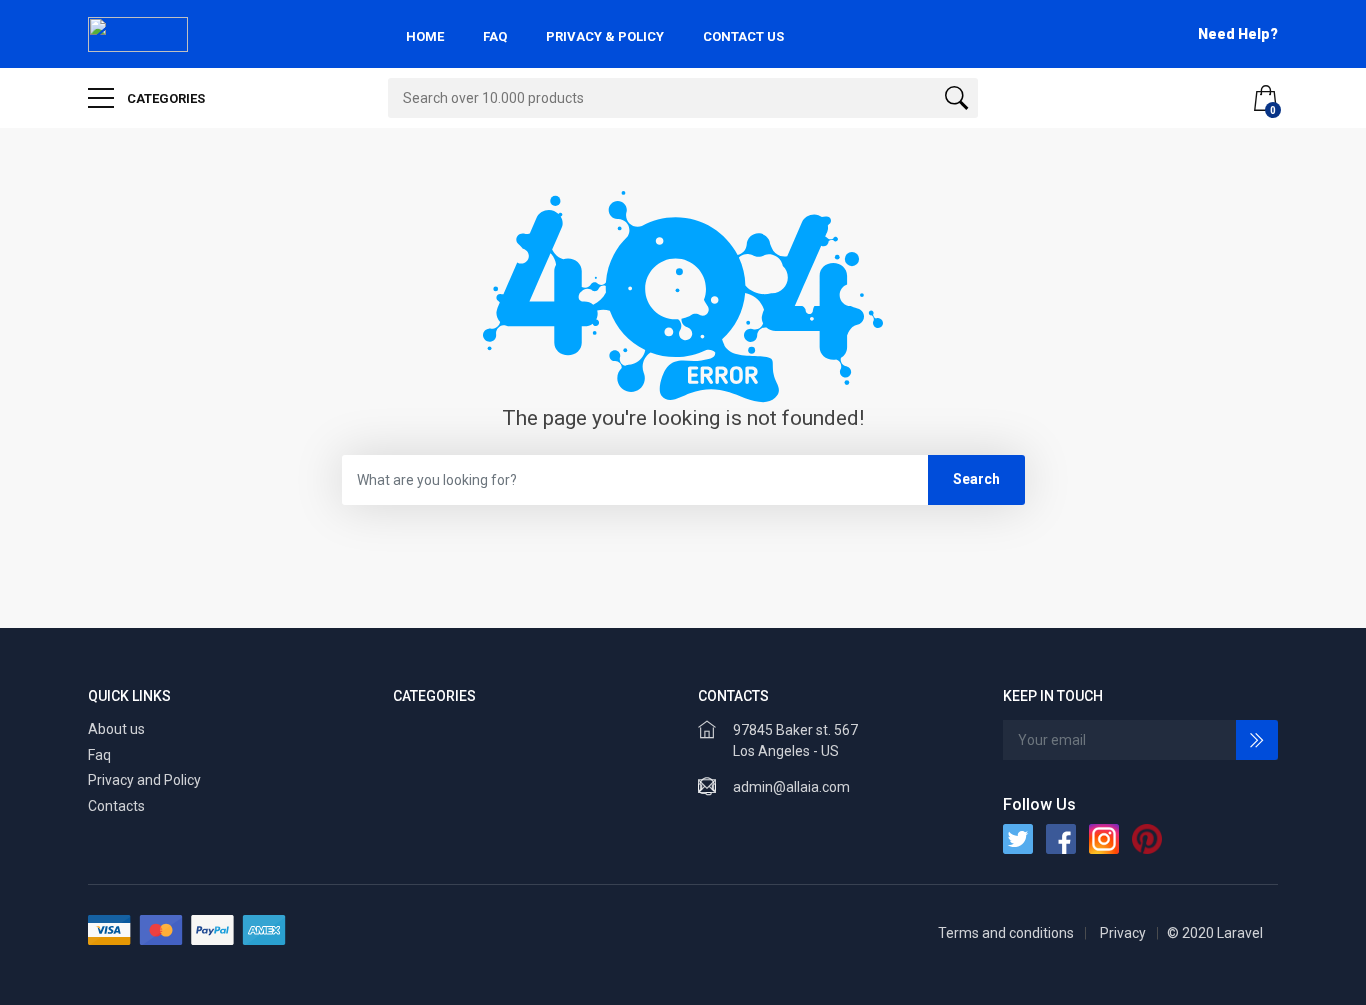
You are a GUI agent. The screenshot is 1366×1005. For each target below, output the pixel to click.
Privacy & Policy (605, 36)
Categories (164, 98)
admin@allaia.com (791, 787)
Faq (99, 755)
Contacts (116, 806)
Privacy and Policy (144, 780)
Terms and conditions (1006, 933)
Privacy (1123, 933)
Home (425, 36)
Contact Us (743, 36)
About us (116, 729)
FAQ (495, 36)
